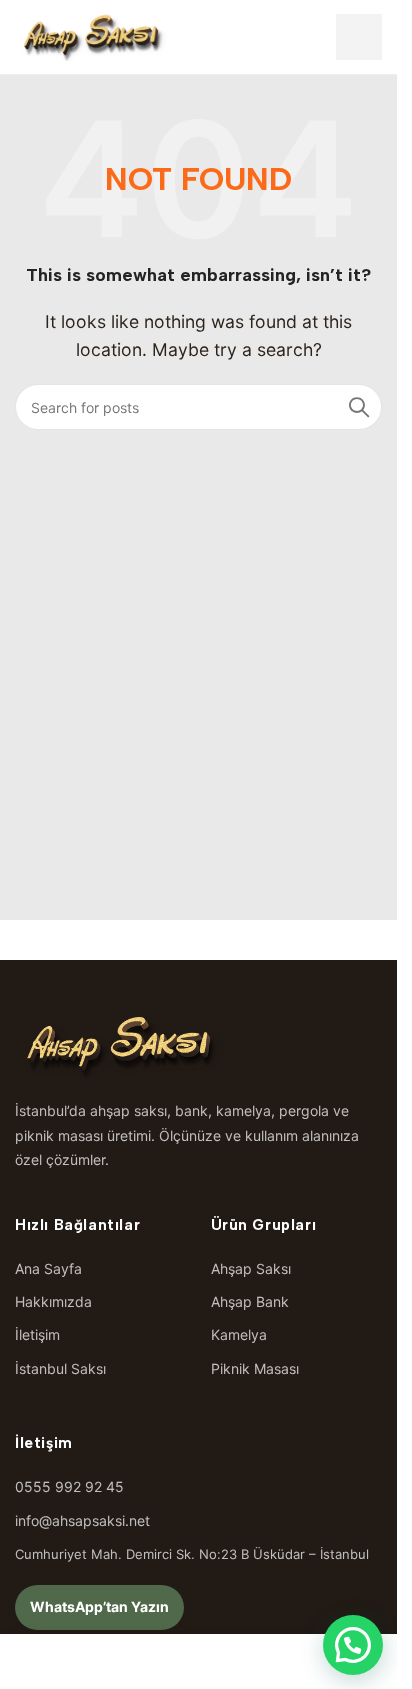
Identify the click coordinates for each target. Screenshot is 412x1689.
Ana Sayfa (48, 1268)
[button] (353, 1645)
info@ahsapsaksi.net (82, 1520)
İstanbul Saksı (60, 1368)
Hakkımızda (53, 1301)
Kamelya (239, 1334)
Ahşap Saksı (251, 1268)
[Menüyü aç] (359, 37)
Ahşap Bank (250, 1301)
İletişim (37, 1334)
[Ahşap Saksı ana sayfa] (92, 37)
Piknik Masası (255, 1368)
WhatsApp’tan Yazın (99, 1606)
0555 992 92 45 (69, 1486)
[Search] (359, 407)
